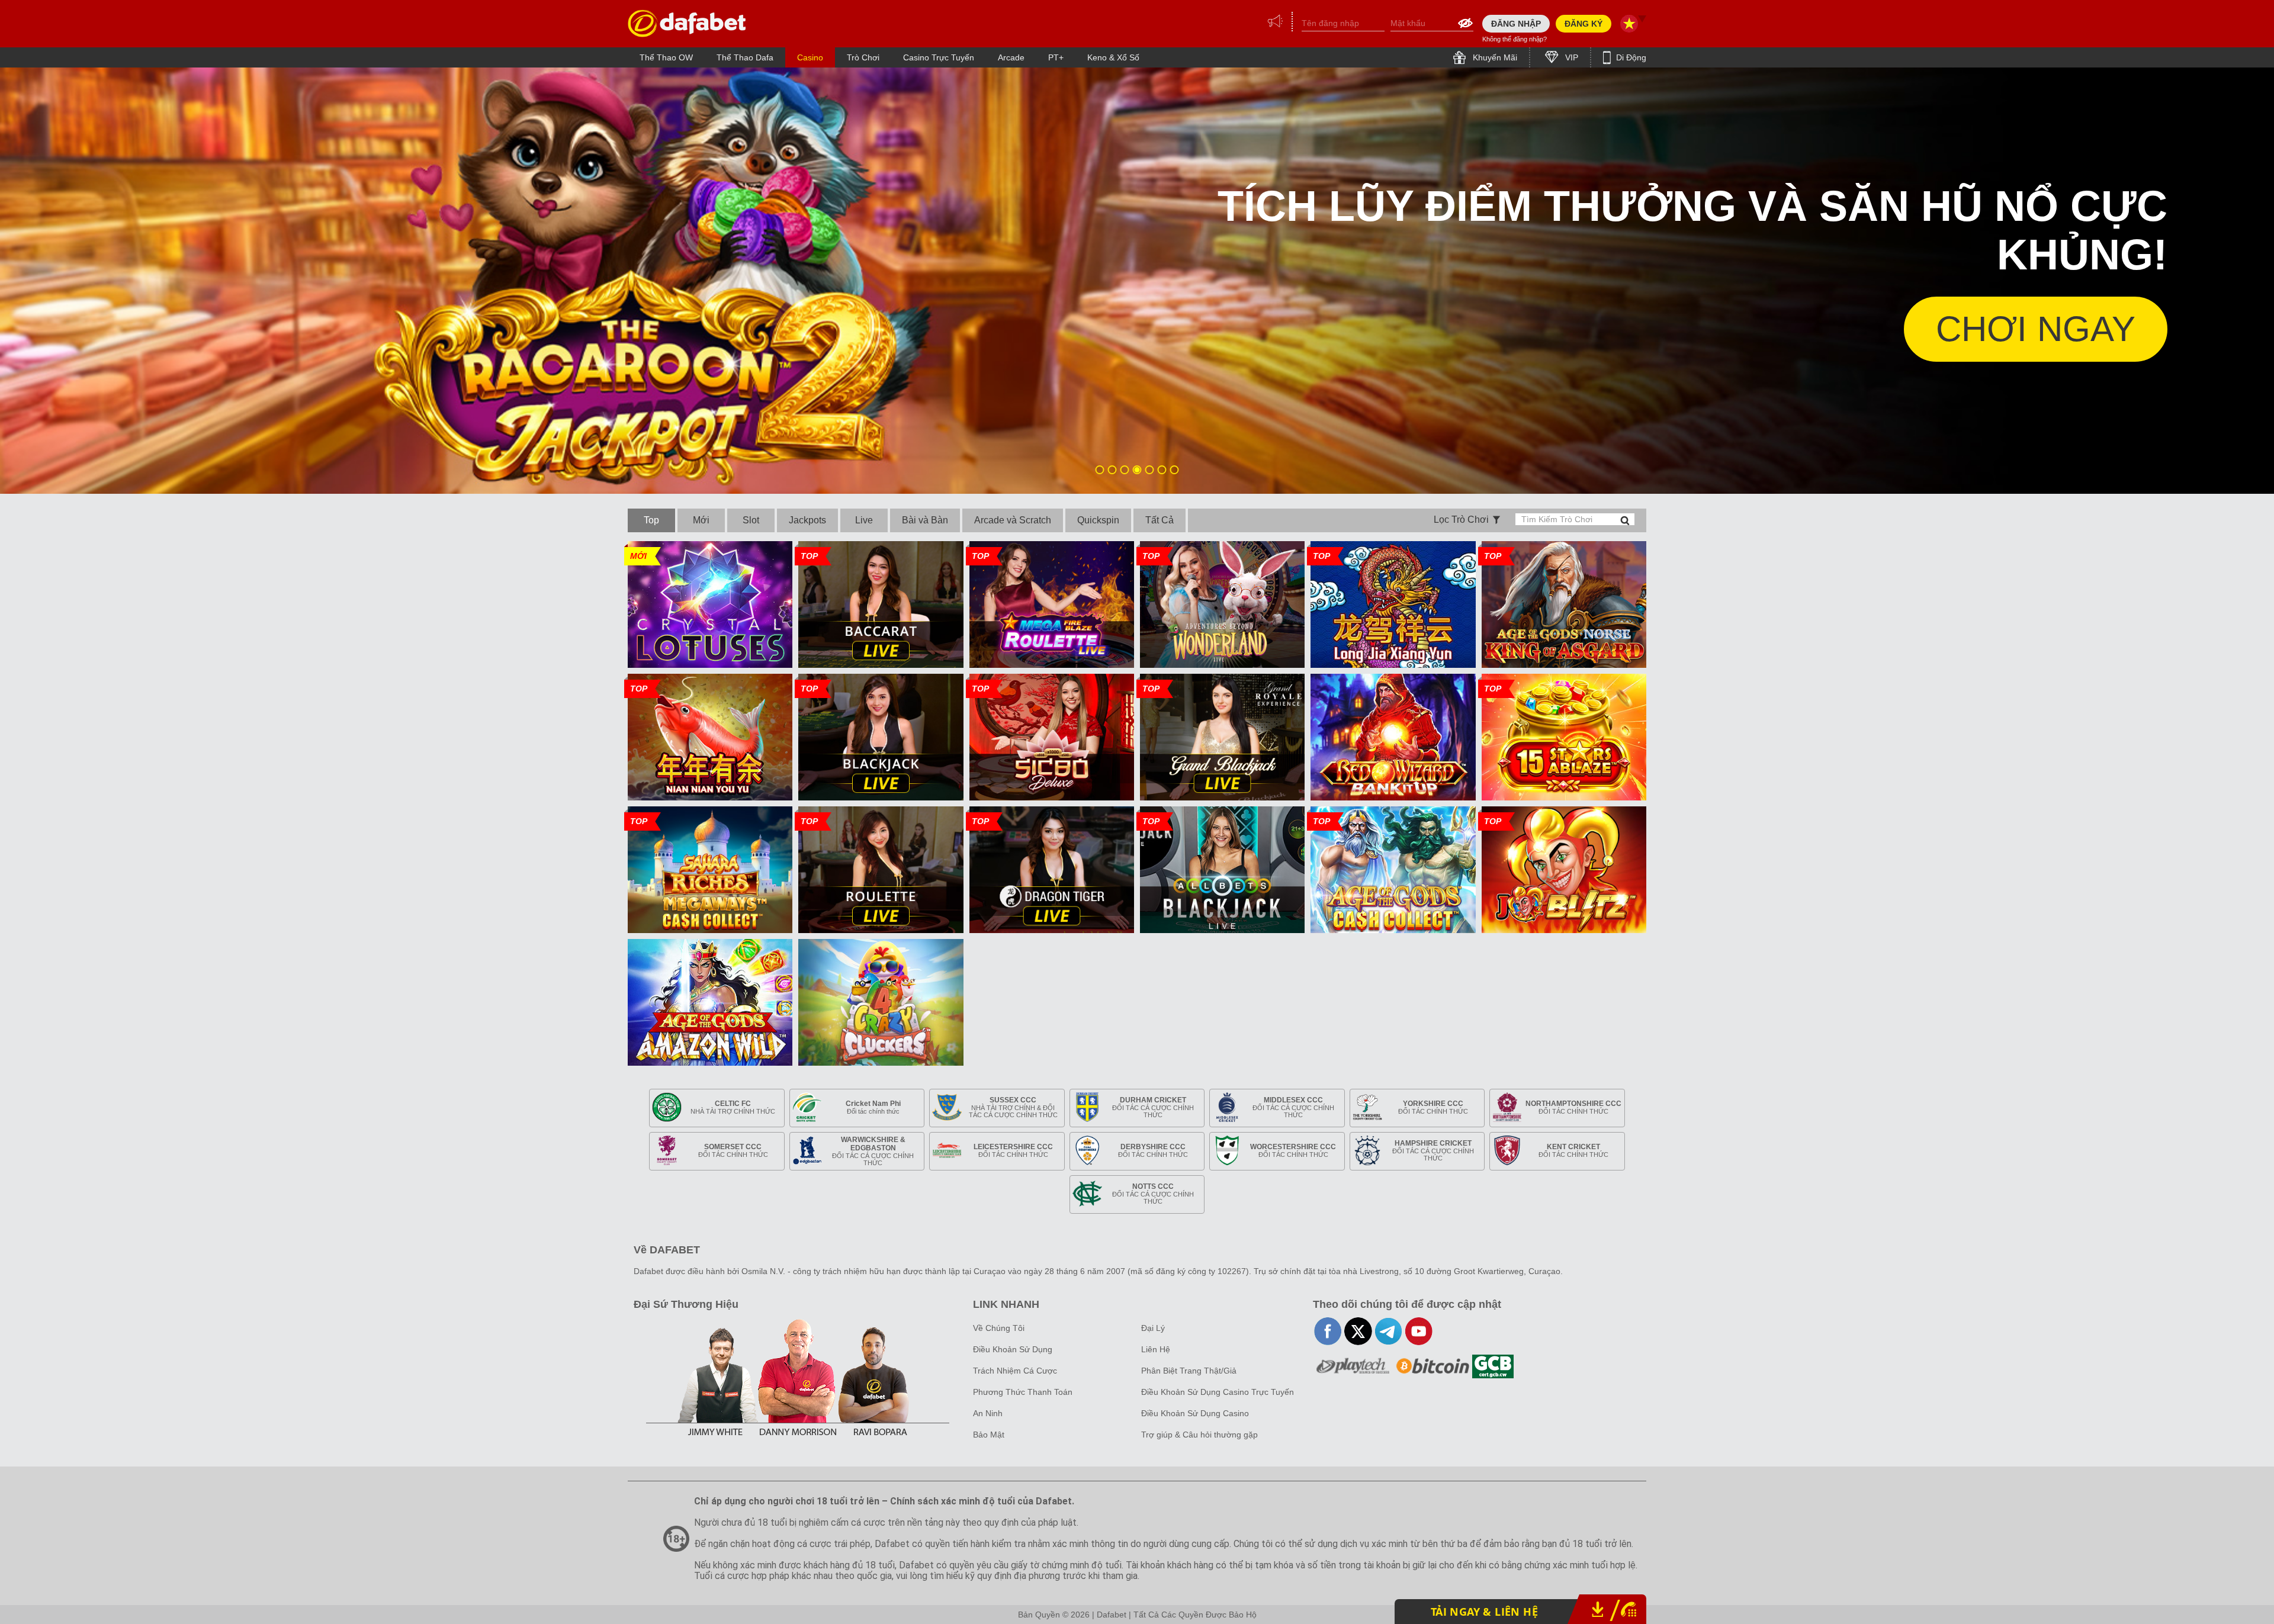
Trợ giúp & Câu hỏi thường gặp (1199, 1435)
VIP (1570, 57)
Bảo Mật (989, 1435)
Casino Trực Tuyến (939, 57)
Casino (810, 57)
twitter (1358, 1331)
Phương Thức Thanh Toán (1023, 1392)
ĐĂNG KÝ (1584, 24)
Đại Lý (1153, 1328)
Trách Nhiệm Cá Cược (1015, 1371)
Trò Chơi (863, 57)
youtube (1419, 1331)
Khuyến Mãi (1494, 57)
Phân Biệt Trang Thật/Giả (1189, 1371)
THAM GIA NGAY (1996, 329)
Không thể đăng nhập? (1515, 39)
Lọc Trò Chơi (1461, 520)
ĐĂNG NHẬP (1516, 24)
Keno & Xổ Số (1113, 57)
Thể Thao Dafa (745, 57)
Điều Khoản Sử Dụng (1013, 1349)
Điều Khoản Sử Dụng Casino (1195, 1413)
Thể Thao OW (666, 57)
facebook (1328, 1331)
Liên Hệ (1156, 1349)
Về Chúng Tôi (999, 1328)
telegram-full (1388, 1331)
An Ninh (988, 1413)
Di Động (1630, 57)
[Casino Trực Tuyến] (687, 23)
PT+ (1056, 57)
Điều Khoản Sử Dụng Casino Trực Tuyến (1218, 1392)
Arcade (1011, 57)
